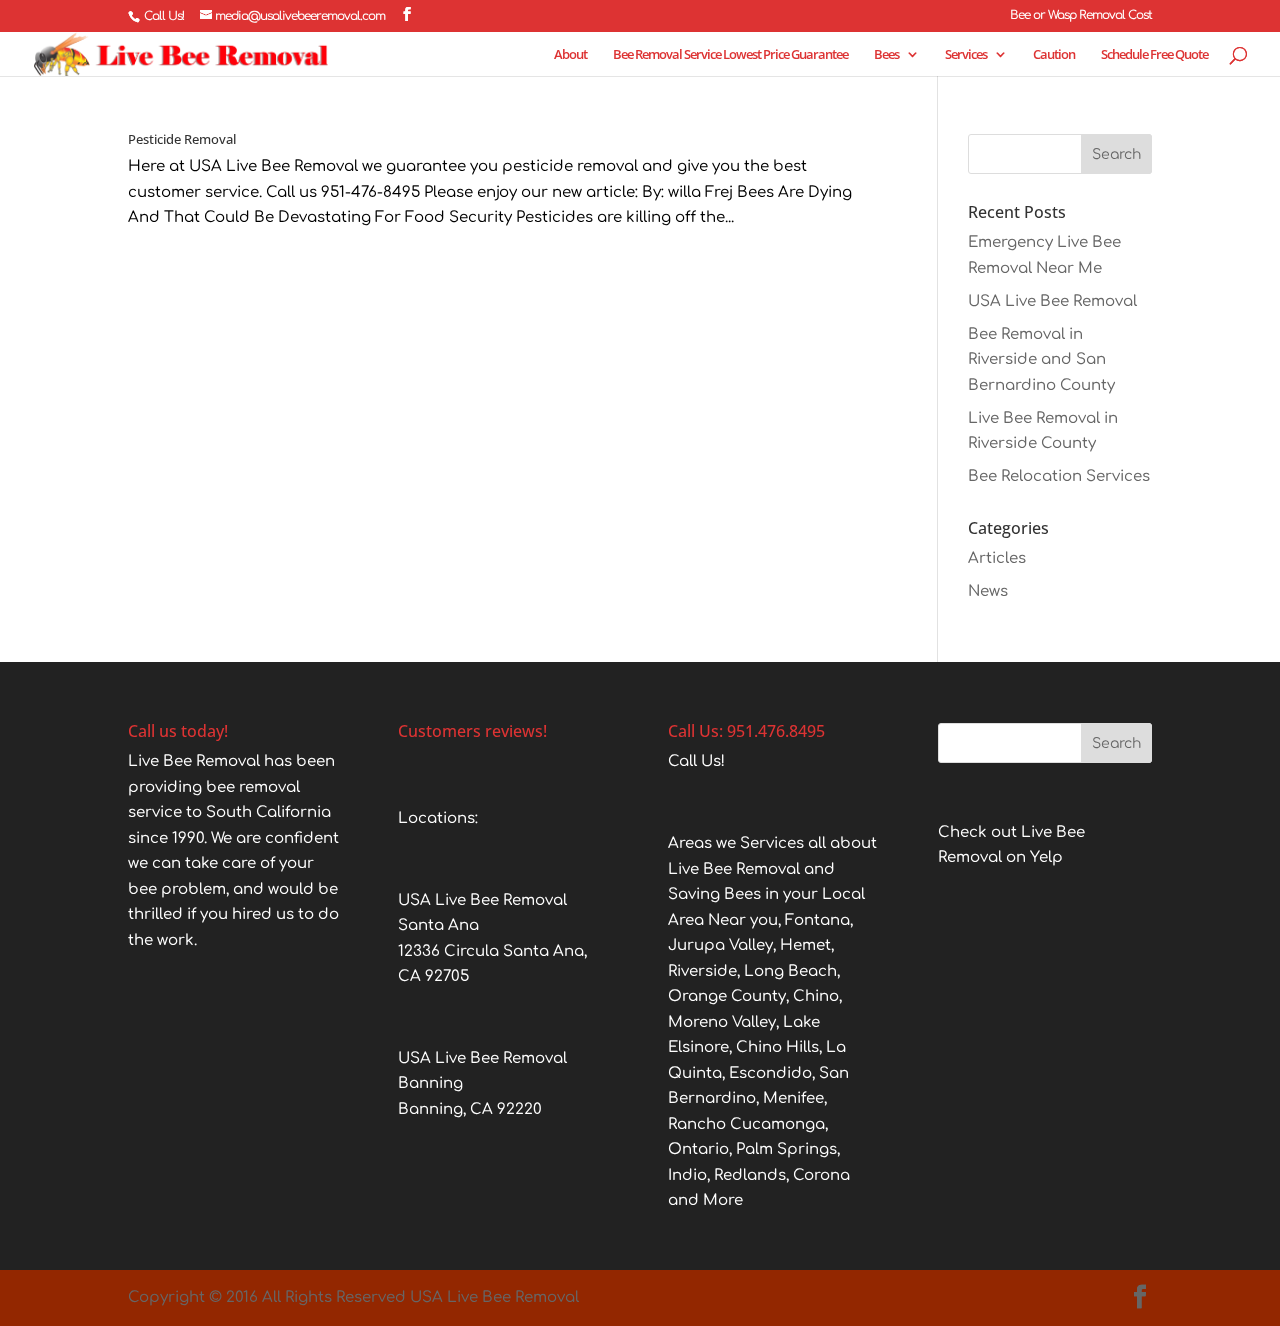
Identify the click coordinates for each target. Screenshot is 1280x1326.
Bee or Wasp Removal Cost (1081, 15)
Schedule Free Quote (1154, 55)
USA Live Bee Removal (1052, 301)
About (570, 55)
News (988, 591)
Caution (1054, 55)
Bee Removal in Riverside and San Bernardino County (1041, 360)
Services (966, 55)
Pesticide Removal (182, 139)
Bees (886, 55)
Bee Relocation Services (1059, 476)
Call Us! (164, 16)
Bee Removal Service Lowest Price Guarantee (730, 55)
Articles (997, 558)
